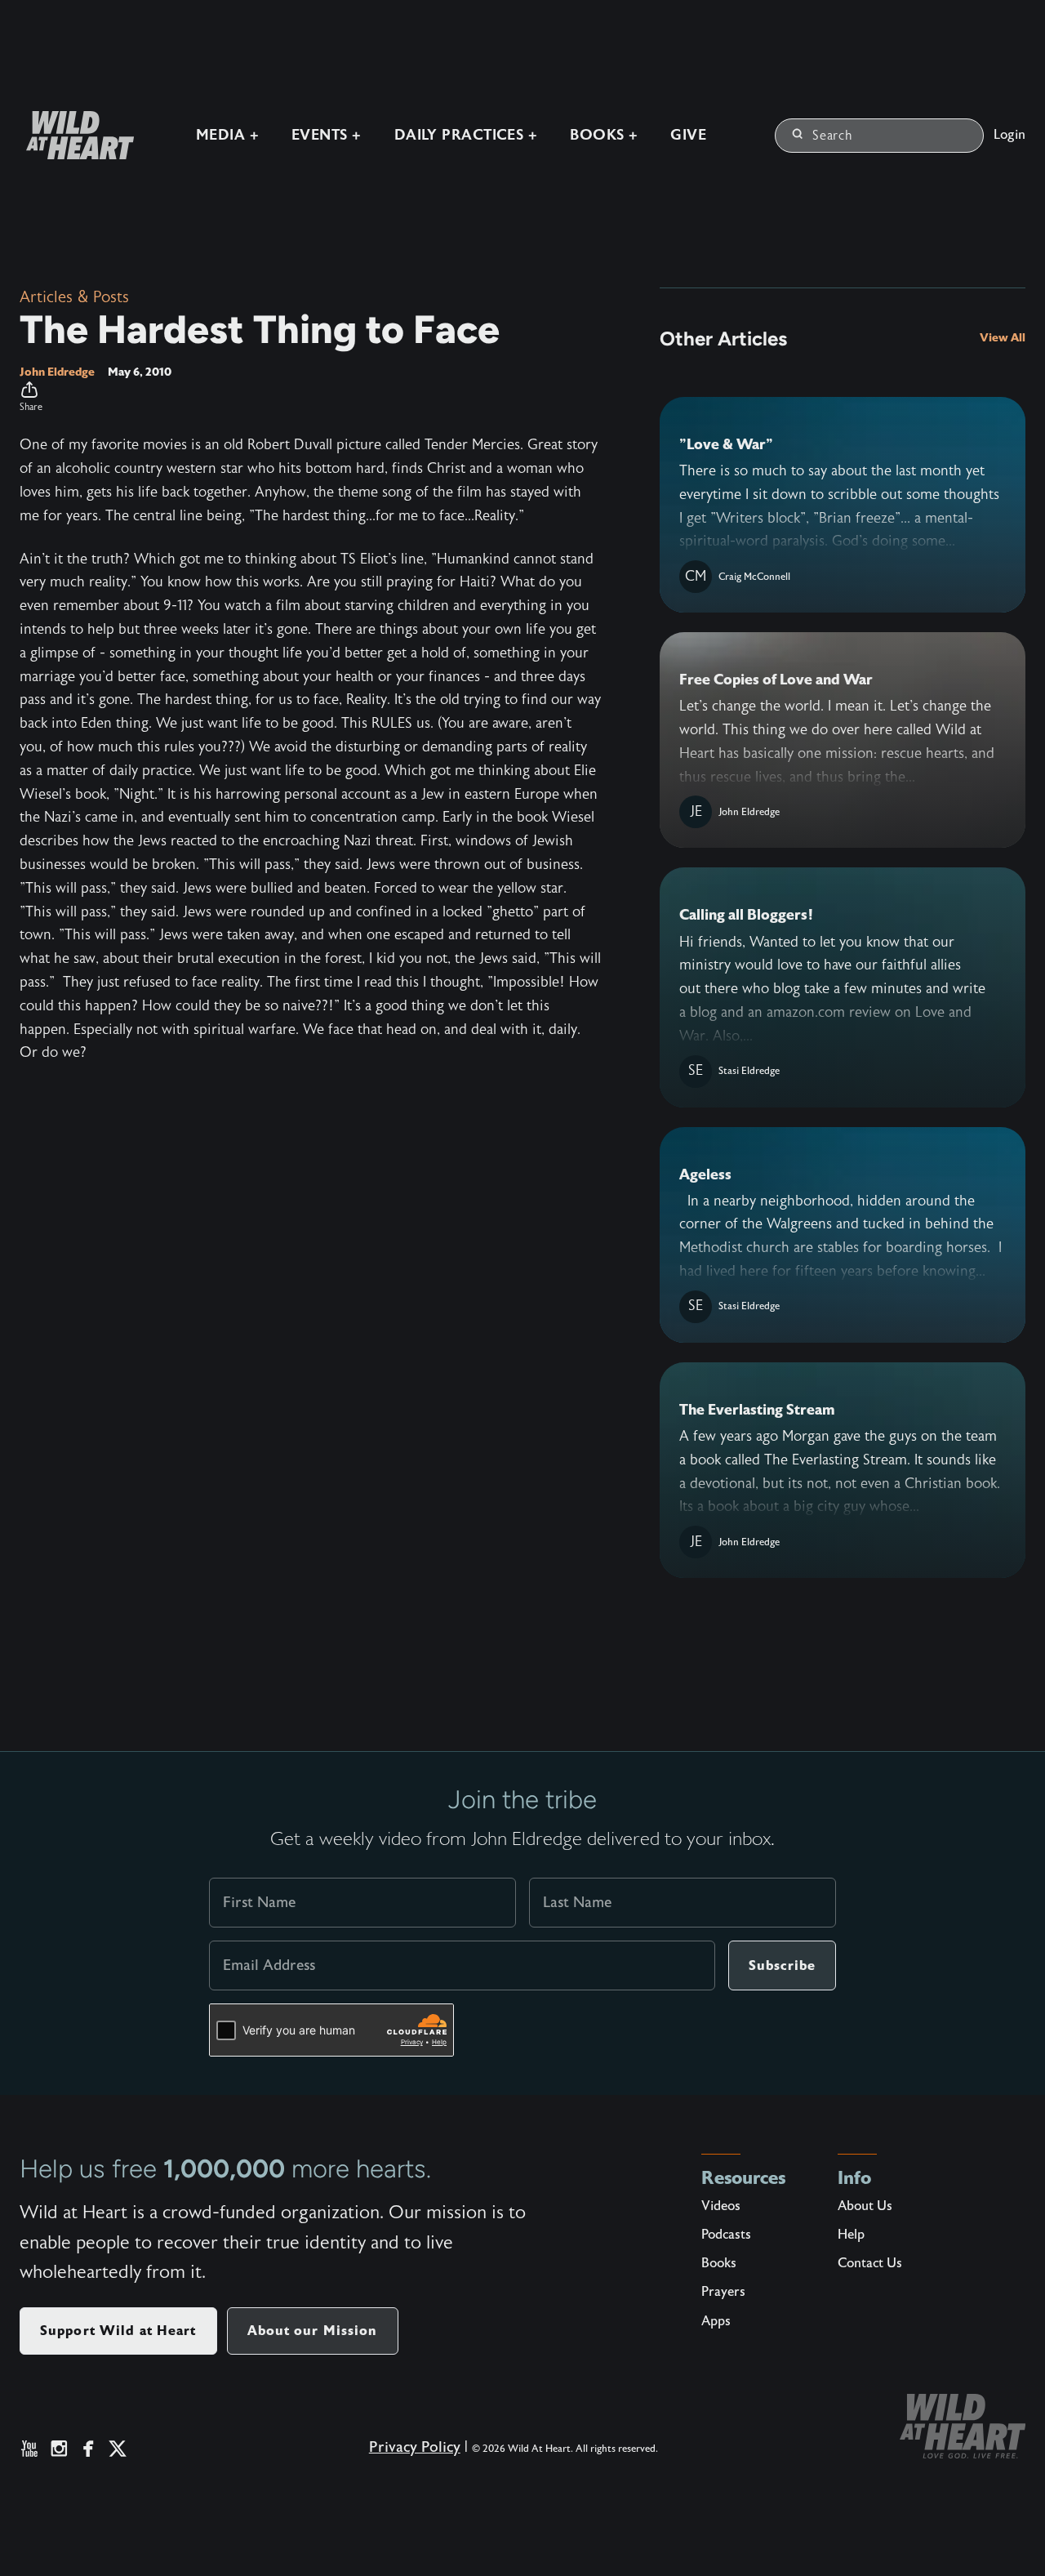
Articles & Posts (74, 297)
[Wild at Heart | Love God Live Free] (73, 135)
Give (688, 135)
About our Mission (313, 2331)
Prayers (723, 2292)
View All (1003, 337)
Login (1009, 135)
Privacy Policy (415, 2447)
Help (851, 2235)
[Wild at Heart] (963, 2426)
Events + (327, 135)
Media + (227, 135)
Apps (716, 2321)
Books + (604, 135)
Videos (721, 2206)
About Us (865, 2206)
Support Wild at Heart (118, 2331)
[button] (310, 397)
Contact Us (870, 2263)
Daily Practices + (466, 135)
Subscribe (782, 1965)
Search (833, 136)
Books (719, 2263)
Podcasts (726, 2235)
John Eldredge (57, 372)
